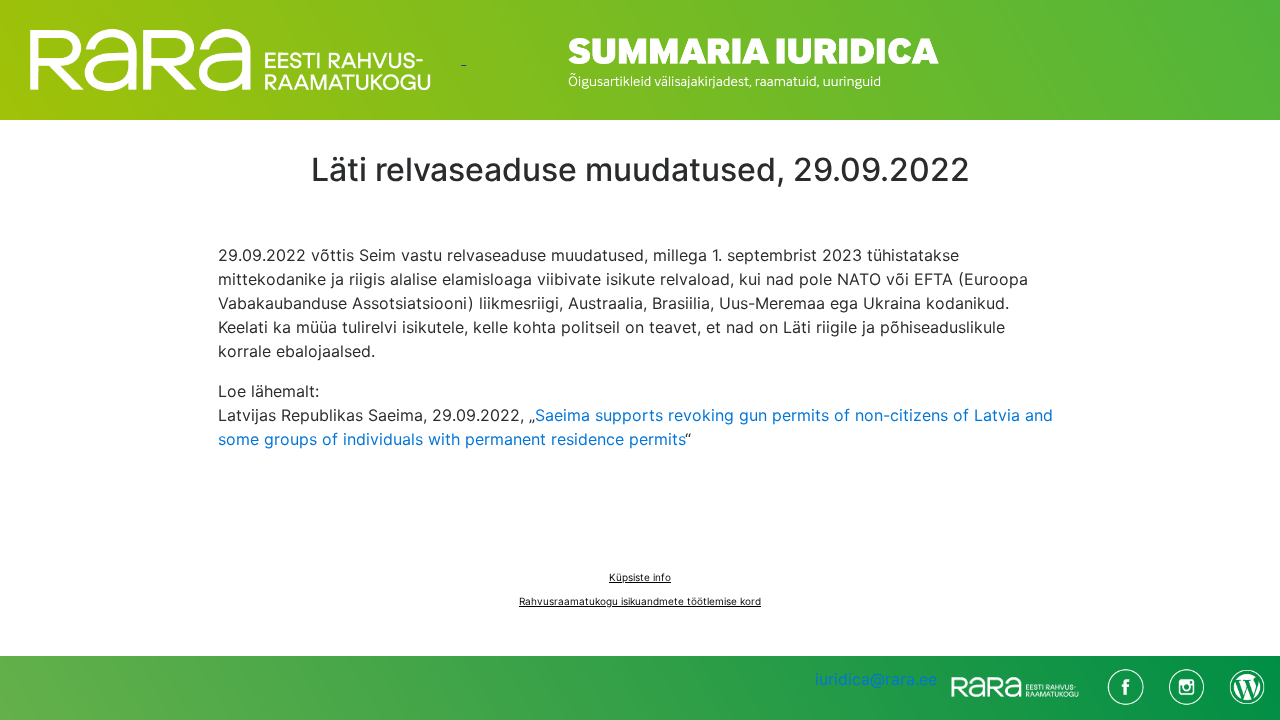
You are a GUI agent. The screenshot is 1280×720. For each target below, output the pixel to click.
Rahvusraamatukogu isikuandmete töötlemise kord (640, 601)
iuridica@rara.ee (876, 679)
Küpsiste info (640, 577)
